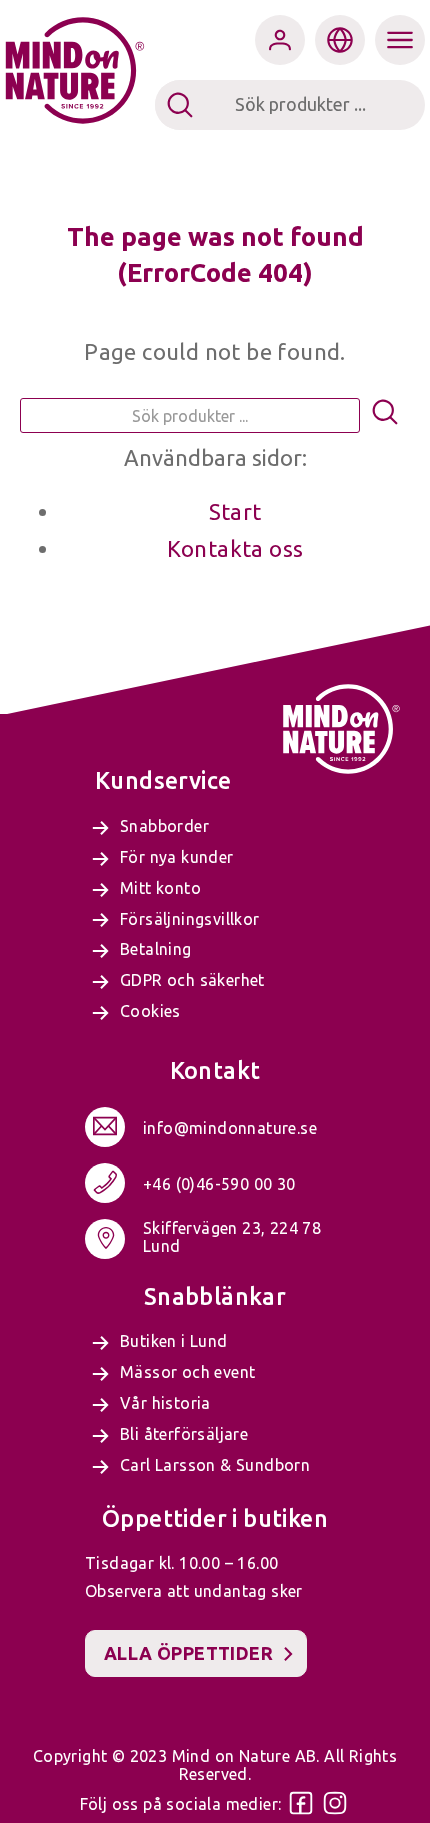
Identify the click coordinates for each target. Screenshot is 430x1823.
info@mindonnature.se (230, 1128)
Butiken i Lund (174, 1341)
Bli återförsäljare (184, 1434)
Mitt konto (160, 888)
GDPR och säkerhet (192, 980)
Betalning (156, 949)
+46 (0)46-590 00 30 (219, 1184)
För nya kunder (177, 857)
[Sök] (385, 416)
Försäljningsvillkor (190, 919)
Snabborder (164, 826)
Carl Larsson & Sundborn (215, 1465)
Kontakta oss (235, 548)
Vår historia (165, 1403)
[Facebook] (301, 1803)
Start (235, 511)
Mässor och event (187, 1372)
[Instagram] (335, 1803)
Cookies (150, 1011)
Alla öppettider (188, 1653)
